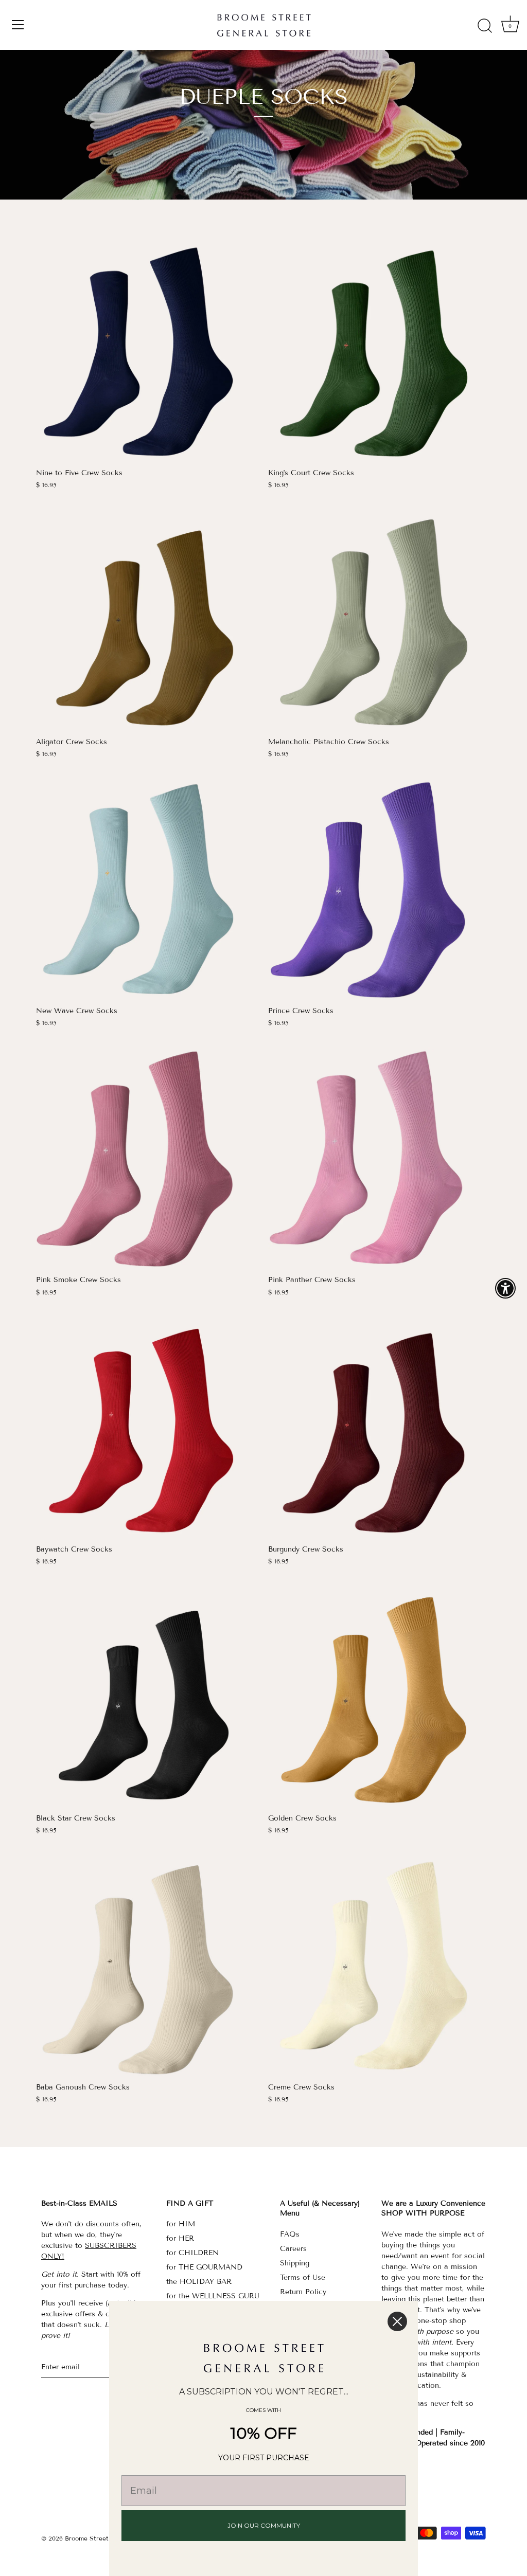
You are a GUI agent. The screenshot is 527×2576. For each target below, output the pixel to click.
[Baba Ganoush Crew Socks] (147, 1966)
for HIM (181, 2224)
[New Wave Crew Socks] (147, 889)
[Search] (485, 26)
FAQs (290, 2234)
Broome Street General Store (109, 2538)
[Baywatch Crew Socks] (147, 1428)
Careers (293, 2249)
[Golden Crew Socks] (379, 1697)
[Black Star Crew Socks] (147, 1697)
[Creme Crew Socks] (379, 1966)
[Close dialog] (397, 2321)
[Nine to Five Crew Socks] (147, 352)
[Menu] (18, 25)
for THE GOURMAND (204, 2267)
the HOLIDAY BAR (199, 2282)
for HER (180, 2238)
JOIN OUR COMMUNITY (264, 2525)
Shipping (295, 2263)
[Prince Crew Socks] (379, 889)
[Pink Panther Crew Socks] (379, 1158)
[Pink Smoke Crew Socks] (147, 1158)
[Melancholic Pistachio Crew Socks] (379, 620)
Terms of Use (303, 2277)
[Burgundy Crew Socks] (379, 1428)
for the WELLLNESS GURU (213, 2296)
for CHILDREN (192, 2253)
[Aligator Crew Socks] (147, 620)
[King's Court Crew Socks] (379, 352)
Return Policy (303, 2292)
